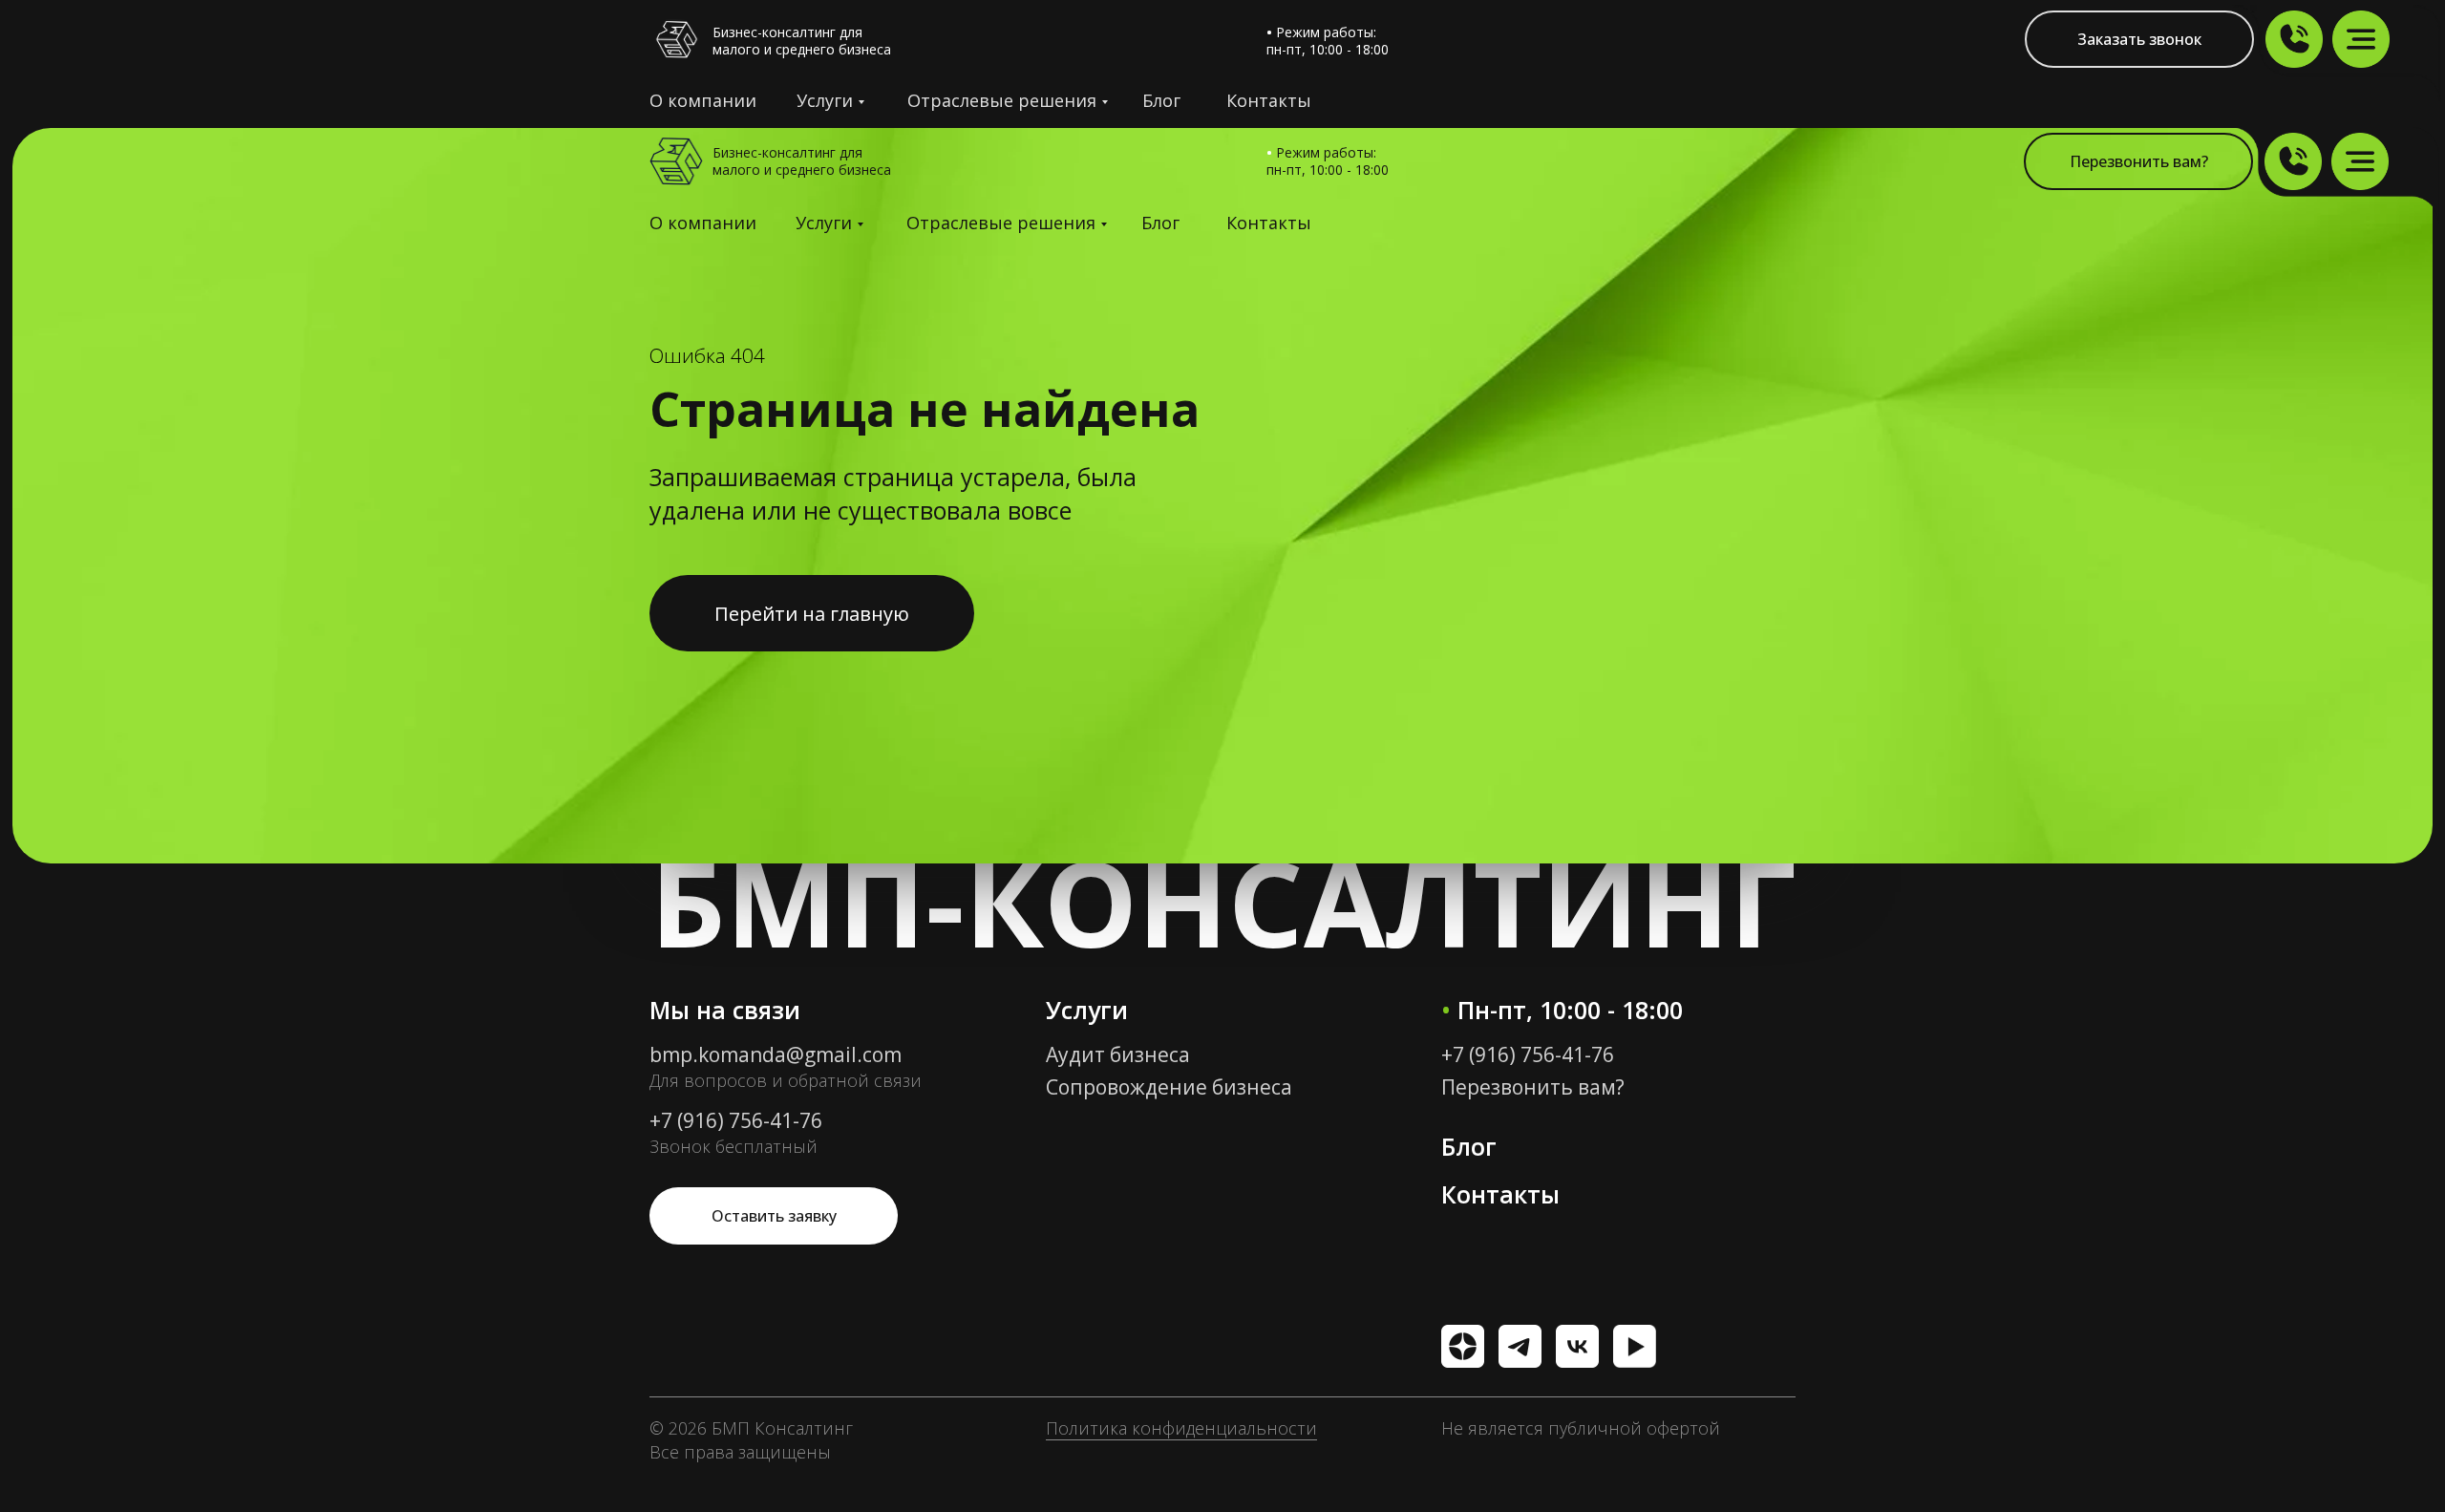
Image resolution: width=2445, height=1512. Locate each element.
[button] (2138, 161)
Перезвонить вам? (1533, 1087)
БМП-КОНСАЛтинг (1223, 901)
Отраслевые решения (1002, 100)
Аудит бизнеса (1118, 1054)
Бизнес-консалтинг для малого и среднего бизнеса (802, 41)
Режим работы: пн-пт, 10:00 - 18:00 (1328, 161)
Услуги (825, 100)
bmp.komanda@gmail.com (776, 1054)
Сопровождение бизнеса (1169, 1087)
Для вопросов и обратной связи (786, 1080)
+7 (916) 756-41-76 (736, 1120)
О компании (703, 100)
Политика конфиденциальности (1181, 1428)
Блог (1161, 100)
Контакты (1269, 100)
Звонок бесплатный (733, 1146)
